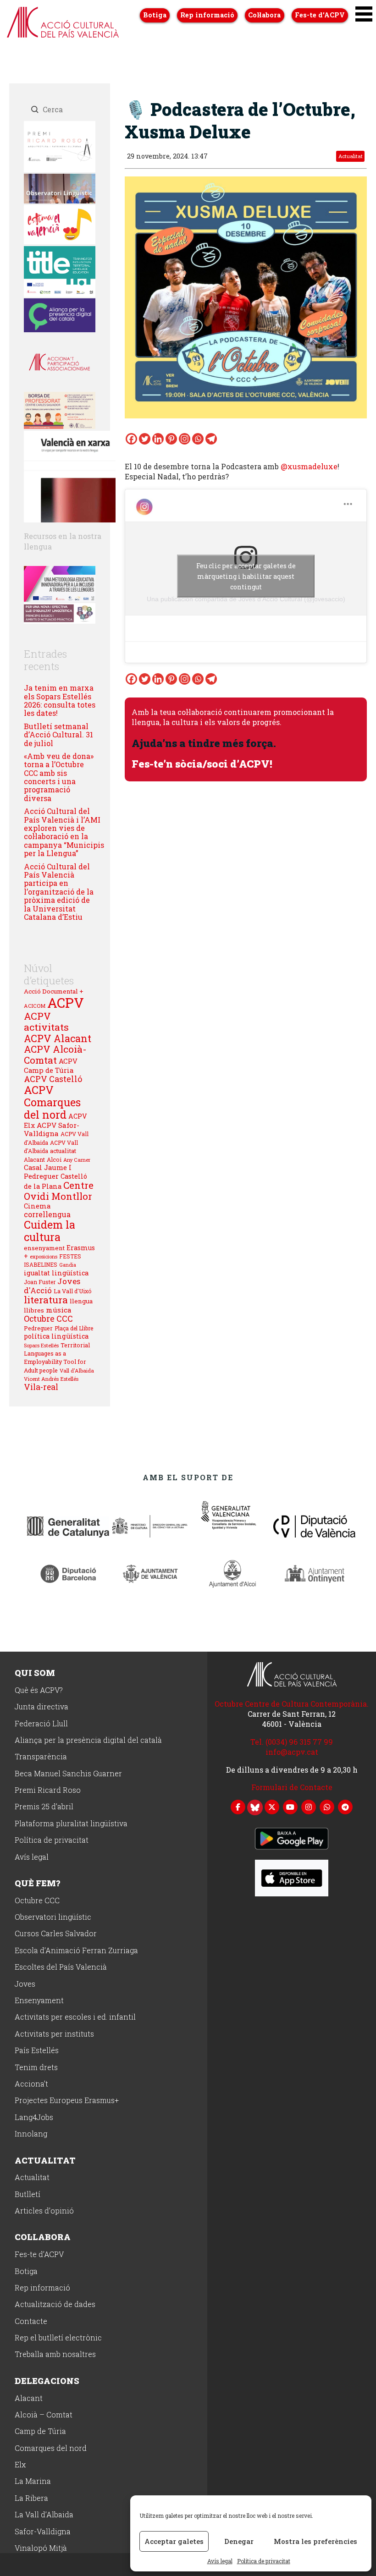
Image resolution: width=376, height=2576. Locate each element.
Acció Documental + (54, 991)
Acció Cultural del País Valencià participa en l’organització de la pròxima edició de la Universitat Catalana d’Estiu (59, 892)
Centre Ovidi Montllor (59, 1191)
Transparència (41, 1757)
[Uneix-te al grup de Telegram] (345, 1806)
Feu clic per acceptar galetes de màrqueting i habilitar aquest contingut (246, 576)
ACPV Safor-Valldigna (52, 1129)
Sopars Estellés (41, 1346)
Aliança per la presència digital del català (88, 1740)
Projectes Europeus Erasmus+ (67, 2101)
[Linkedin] (158, 439)
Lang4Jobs (34, 2117)
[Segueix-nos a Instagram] (309, 1806)
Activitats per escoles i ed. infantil (75, 2017)
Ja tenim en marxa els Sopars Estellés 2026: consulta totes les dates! (60, 700)
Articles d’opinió (44, 2211)
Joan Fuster (40, 1282)
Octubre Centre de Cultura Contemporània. (292, 1704)
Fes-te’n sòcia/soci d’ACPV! (202, 763)
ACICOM (35, 1006)
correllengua (47, 1214)
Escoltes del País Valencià (61, 1967)
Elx (20, 2465)
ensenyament (44, 1248)
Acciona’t (31, 2084)
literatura (46, 1300)
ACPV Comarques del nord (52, 1102)
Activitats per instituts (54, 2034)
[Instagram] (185, 439)
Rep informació (207, 15)
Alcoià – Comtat (44, 2415)
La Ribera (31, 2498)
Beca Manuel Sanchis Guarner (68, 1774)
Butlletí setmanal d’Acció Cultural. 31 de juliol (58, 735)
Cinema (37, 1206)
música (59, 1310)
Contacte (31, 2321)
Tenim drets (36, 2068)
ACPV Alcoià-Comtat (55, 1055)
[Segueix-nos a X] (272, 1806)
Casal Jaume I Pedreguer (48, 1171)
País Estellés (37, 2051)
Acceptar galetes (174, 2541)
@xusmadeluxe (309, 466)
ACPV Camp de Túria (51, 1066)
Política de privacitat (264, 2561)
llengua (81, 1301)
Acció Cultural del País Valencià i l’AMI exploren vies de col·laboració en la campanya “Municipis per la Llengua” (64, 832)
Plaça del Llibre (74, 1328)
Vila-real (41, 1387)
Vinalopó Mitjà (41, 2548)
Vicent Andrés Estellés (51, 1379)
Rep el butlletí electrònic (58, 2338)
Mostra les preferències (315, 2541)
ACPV (66, 1002)
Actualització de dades (55, 2304)
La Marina (33, 2481)
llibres (34, 1310)
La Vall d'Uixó (73, 1291)
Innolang (31, 2134)
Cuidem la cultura (50, 1231)
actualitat (63, 1151)
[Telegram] (211, 439)
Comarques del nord (51, 2448)
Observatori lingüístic (53, 1917)
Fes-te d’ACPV (320, 15)
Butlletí (28, 2194)
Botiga (155, 15)
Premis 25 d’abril (44, 1807)
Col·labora (264, 15)
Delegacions (47, 2381)
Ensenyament (39, 2001)
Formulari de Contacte (292, 1787)
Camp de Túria (40, 2431)
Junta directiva (41, 1707)
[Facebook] (131, 439)
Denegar (239, 2541)
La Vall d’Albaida (44, 2515)
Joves (25, 1984)
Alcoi (54, 1159)
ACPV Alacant (58, 1038)
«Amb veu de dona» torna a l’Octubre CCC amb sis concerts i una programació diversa (59, 777)
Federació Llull (41, 1724)
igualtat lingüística (56, 1273)
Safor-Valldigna (43, 2532)
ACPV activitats (46, 1022)
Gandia (68, 1265)
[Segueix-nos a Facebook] (238, 1806)
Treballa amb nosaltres (55, 2354)
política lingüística (56, 1336)
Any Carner (77, 1160)
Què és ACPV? (39, 1690)
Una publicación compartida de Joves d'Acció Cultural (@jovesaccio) (246, 599)
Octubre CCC (48, 1318)
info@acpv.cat (292, 1752)
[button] (364, 14)
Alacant (34, 1159)
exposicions (44, 1256)
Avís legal (220, 2561)
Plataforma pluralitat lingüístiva (71, 1824)
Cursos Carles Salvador (56, 1934)
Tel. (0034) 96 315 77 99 (292, 1742)
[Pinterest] (171, 439)
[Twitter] (145, 439)
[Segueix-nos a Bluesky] (255, 1807)
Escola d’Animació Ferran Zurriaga (76, 1951)
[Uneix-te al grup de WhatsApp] (327, 1806)
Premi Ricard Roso (48, 1790)
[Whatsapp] (198, 439)
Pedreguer (38, 1328)
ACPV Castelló (53, 1079)
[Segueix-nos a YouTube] (290, 1806)
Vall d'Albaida (77, 1370)
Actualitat (351, 157)
